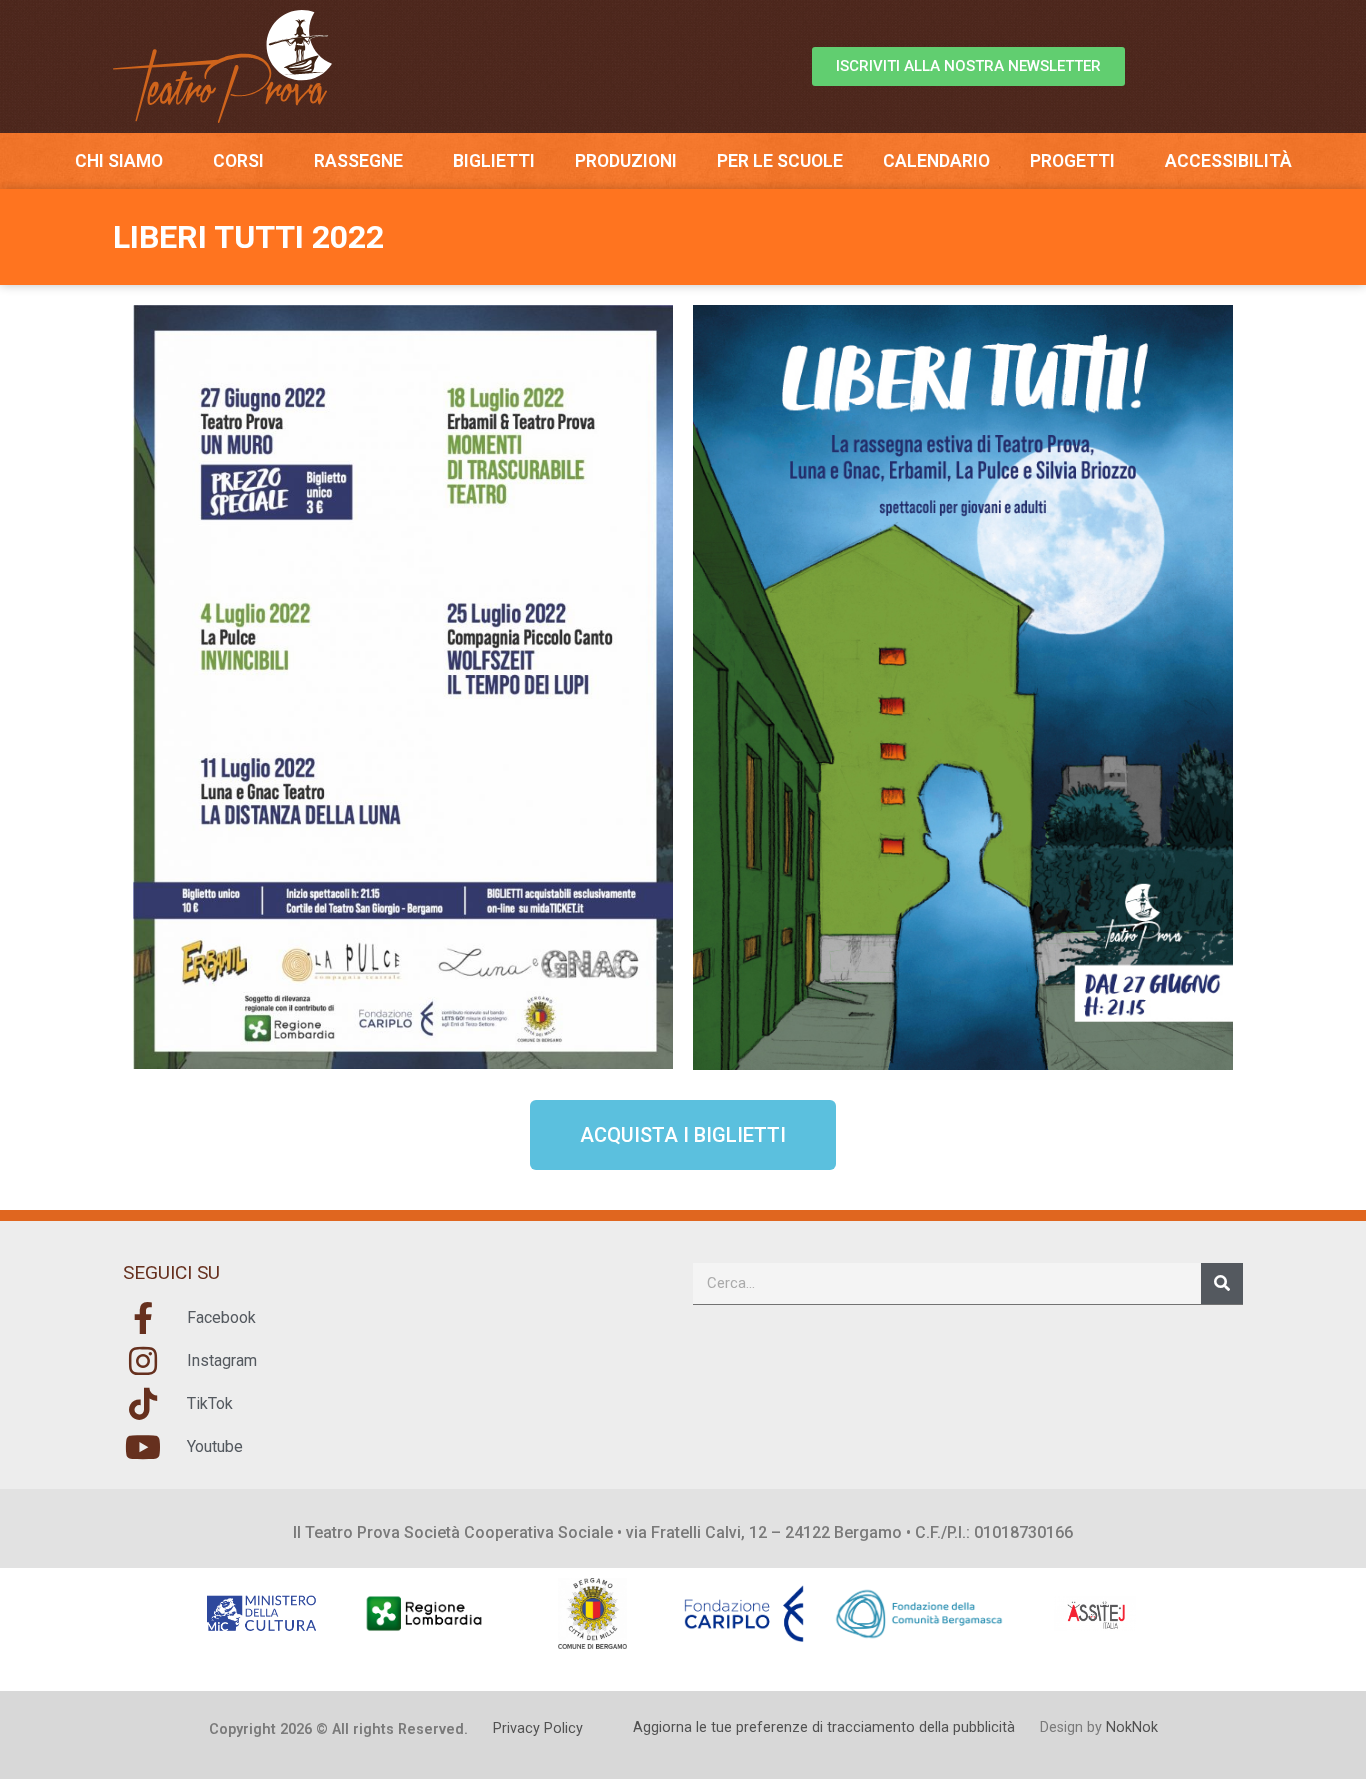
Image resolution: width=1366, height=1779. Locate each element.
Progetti (1072, 161)
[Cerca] (1222, 1283)
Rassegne (358, 161)
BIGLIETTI (494, 161)
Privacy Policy (538, 1728)
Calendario (936, 161)
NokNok (1132, 1727)
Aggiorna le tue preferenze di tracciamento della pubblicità (824, 1727)
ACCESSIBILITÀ (1228, 161)
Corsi (238, 161)
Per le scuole (780, 161)
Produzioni (626, 161)
